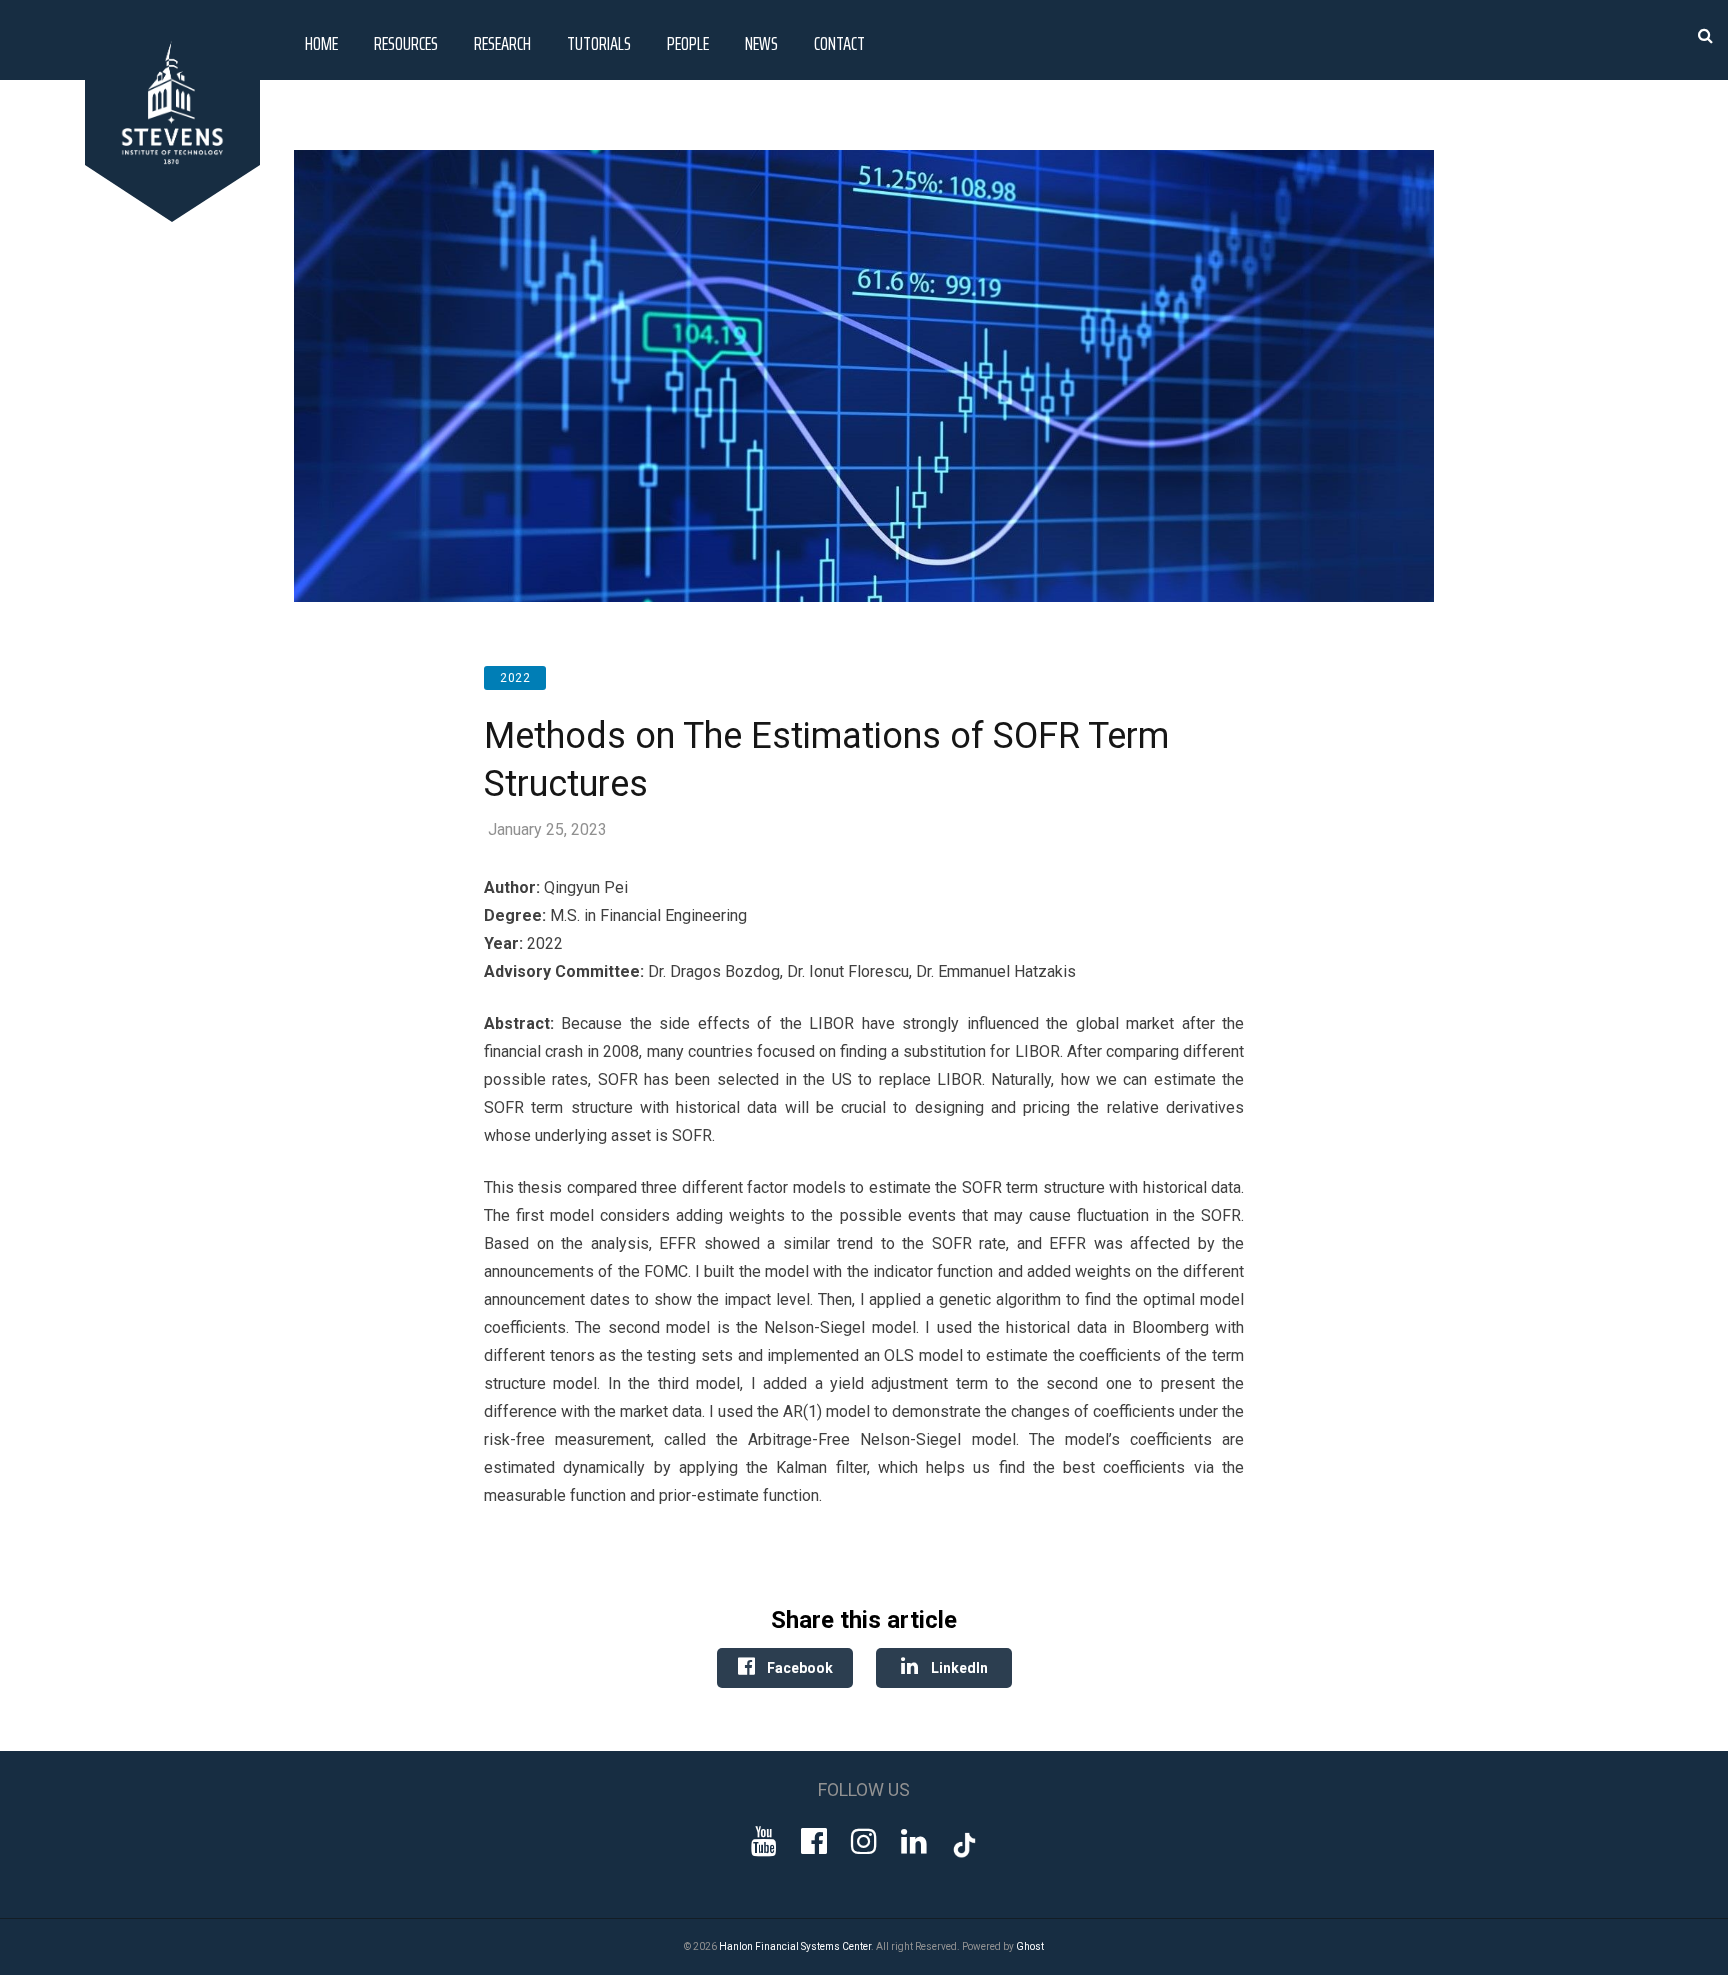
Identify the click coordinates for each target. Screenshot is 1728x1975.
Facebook (798, 1668)
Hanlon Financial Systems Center (795, 1946)
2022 (515, 678)
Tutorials (599, 43)
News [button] (761, 43)
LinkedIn (958, 1668)
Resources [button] (406, 43)
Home (321, 43)
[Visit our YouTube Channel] (764, 1841)
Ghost (1030, 1946)
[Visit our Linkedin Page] (914, 1841)
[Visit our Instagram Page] (864, 1841)
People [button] (688, 43)
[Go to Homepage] (176, 216)
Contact (839, 43)
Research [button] (502, 43)
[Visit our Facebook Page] (814, 1841)
